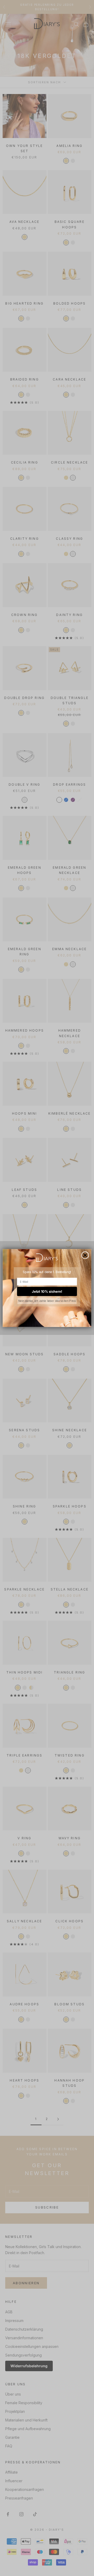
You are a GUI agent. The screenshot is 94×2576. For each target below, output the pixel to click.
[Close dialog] (85, 1255)
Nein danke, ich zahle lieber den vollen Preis (47, 1301)
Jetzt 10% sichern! (47, 1291)
